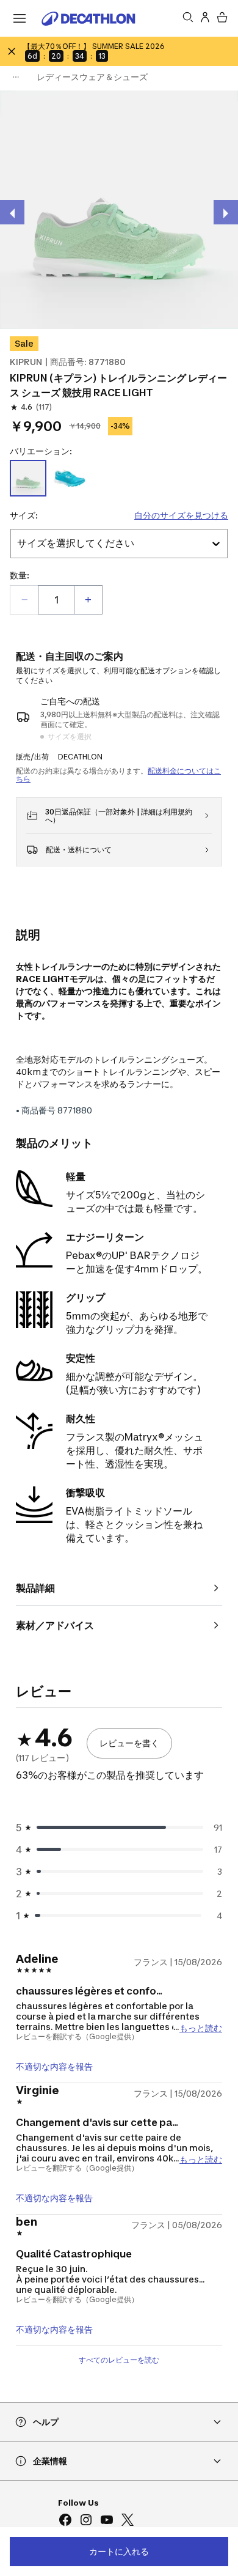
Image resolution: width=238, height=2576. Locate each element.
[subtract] (24, 600)
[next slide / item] (226, 212)
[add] (88, 600)
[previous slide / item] (12, 212)
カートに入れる (119, 2551)
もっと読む (201, 2027)
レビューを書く (129, 1743)
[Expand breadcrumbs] (16, 77)
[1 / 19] (119, 210)
